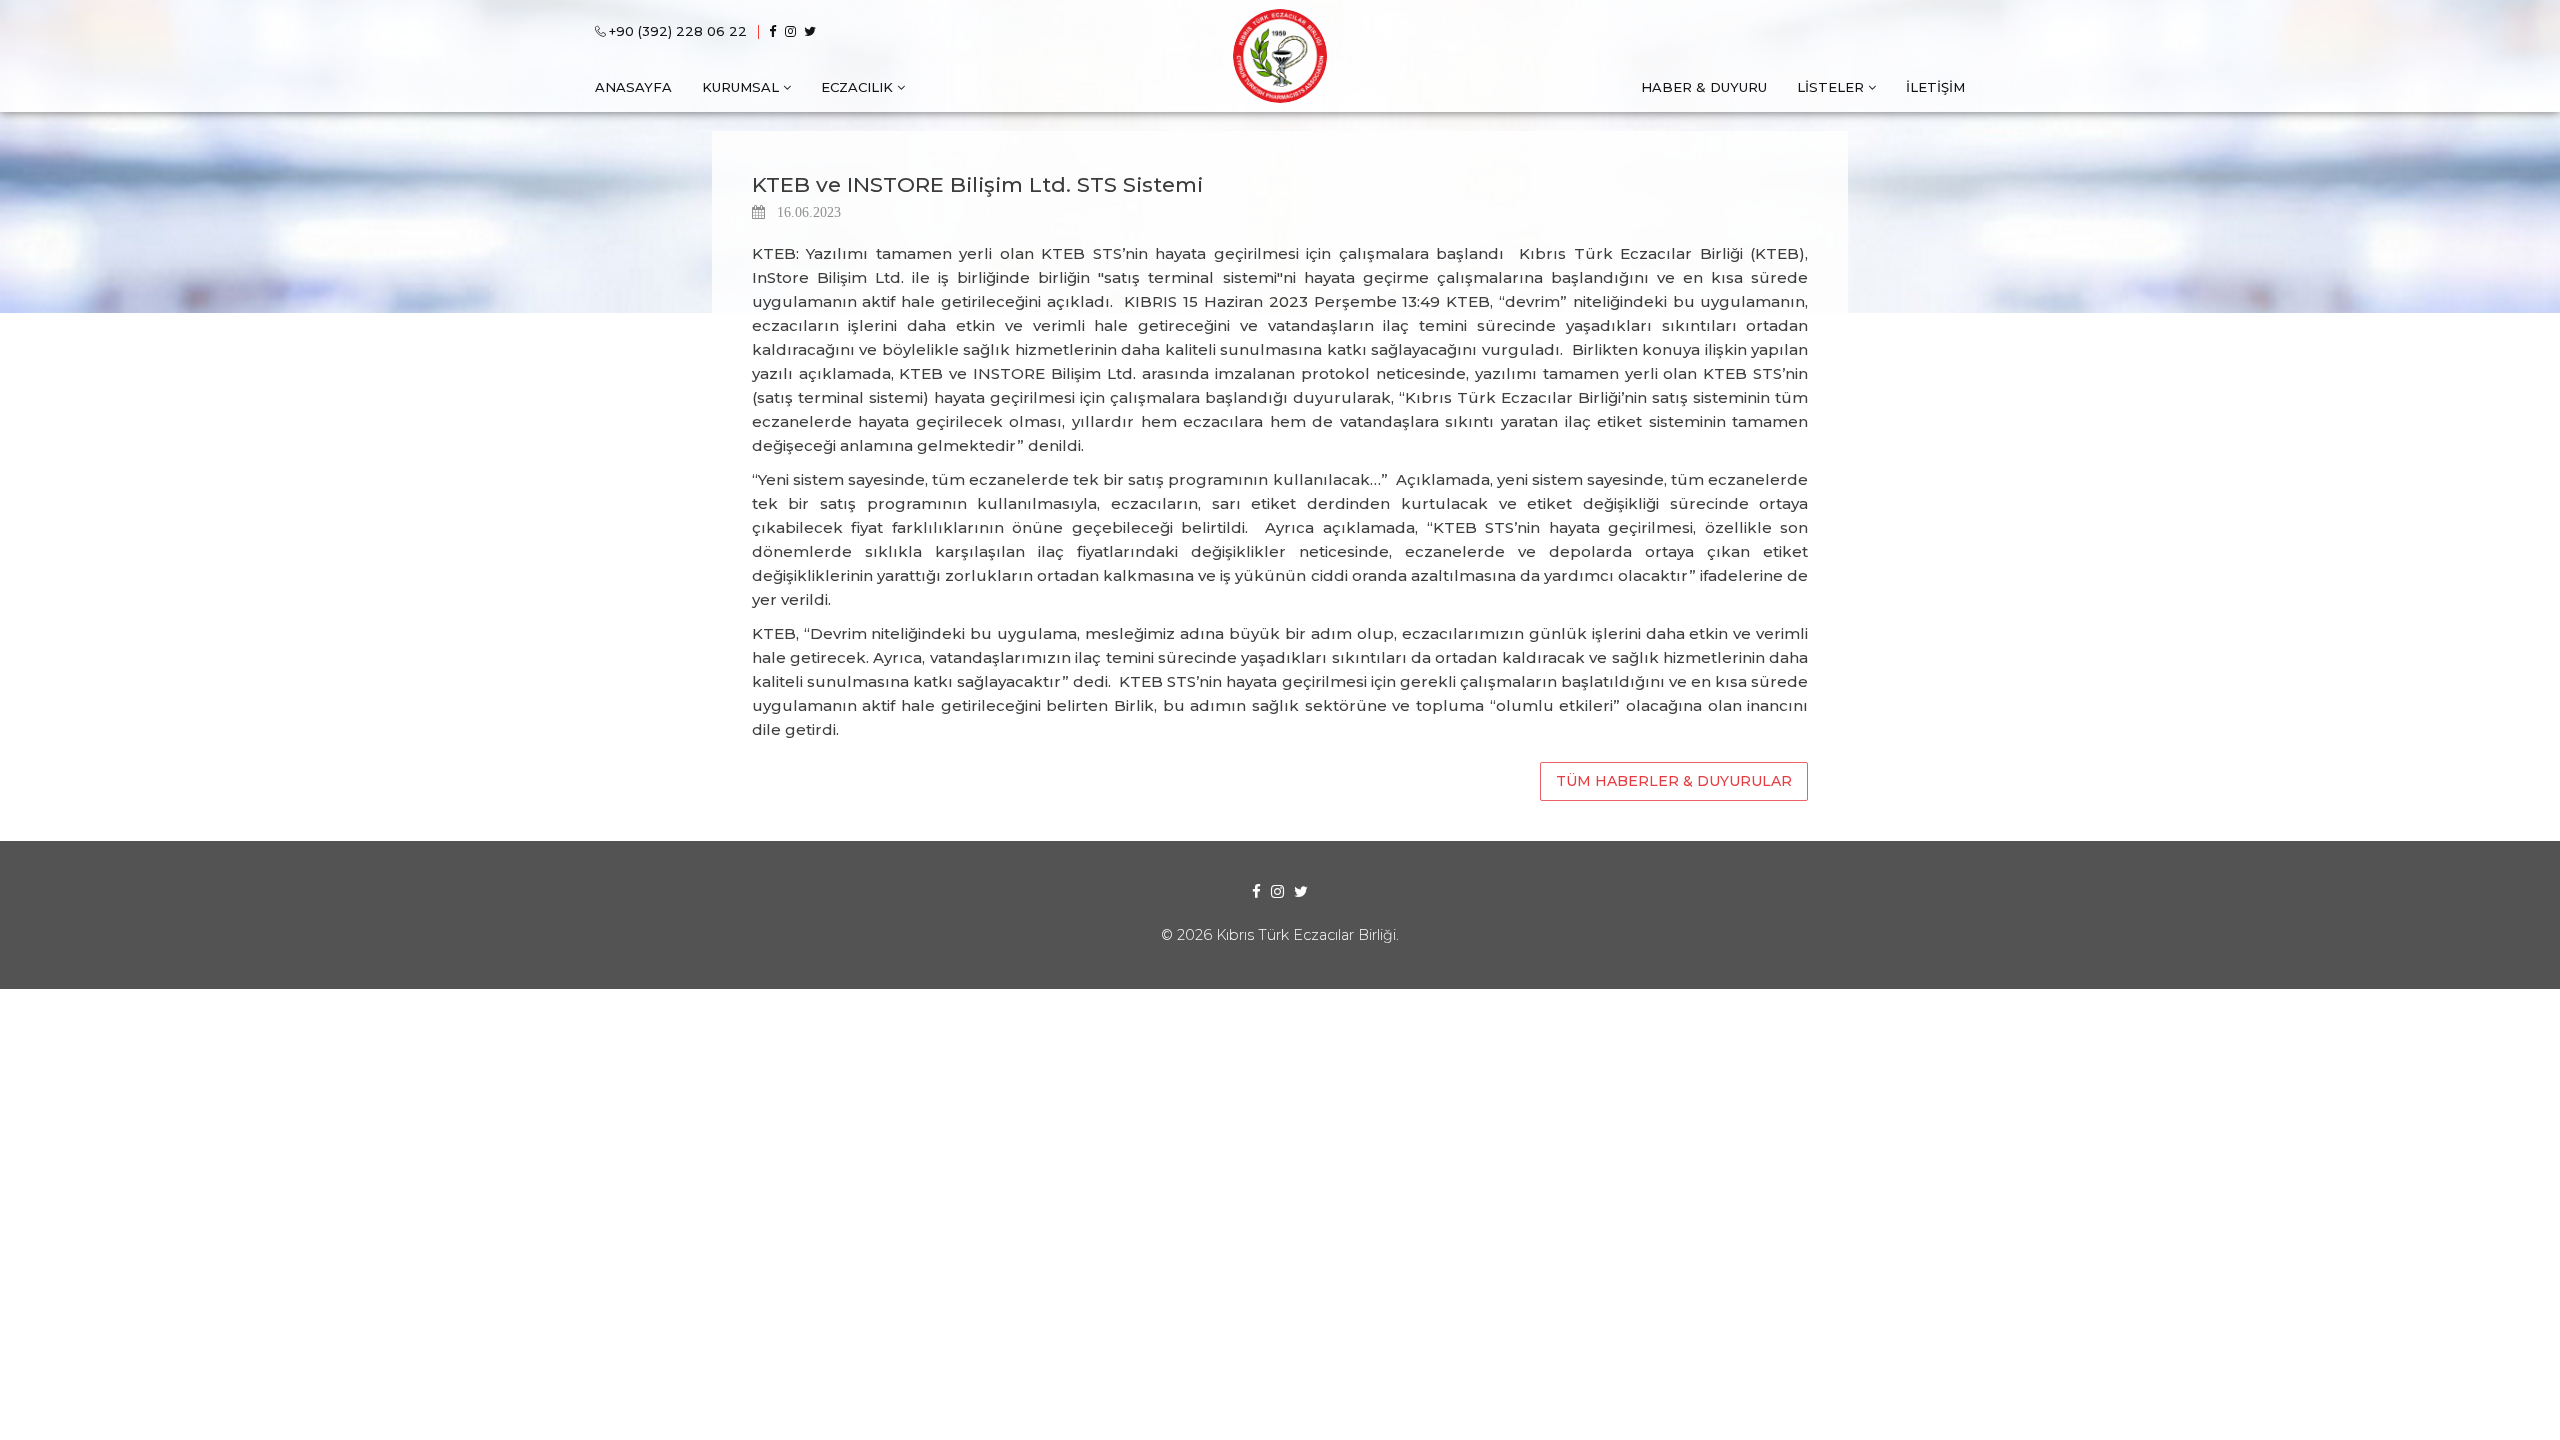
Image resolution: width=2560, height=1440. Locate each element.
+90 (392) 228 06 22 (678, 31)
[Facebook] (776, 32)
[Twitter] (814, 32)
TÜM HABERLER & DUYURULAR (1674, 781)
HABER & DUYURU (1704, 87)
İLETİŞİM (1935, 87)
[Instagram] (794, 32)
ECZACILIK (857, 87)
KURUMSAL (740, 87)
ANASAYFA (633, 87)
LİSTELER (1830, 87)
